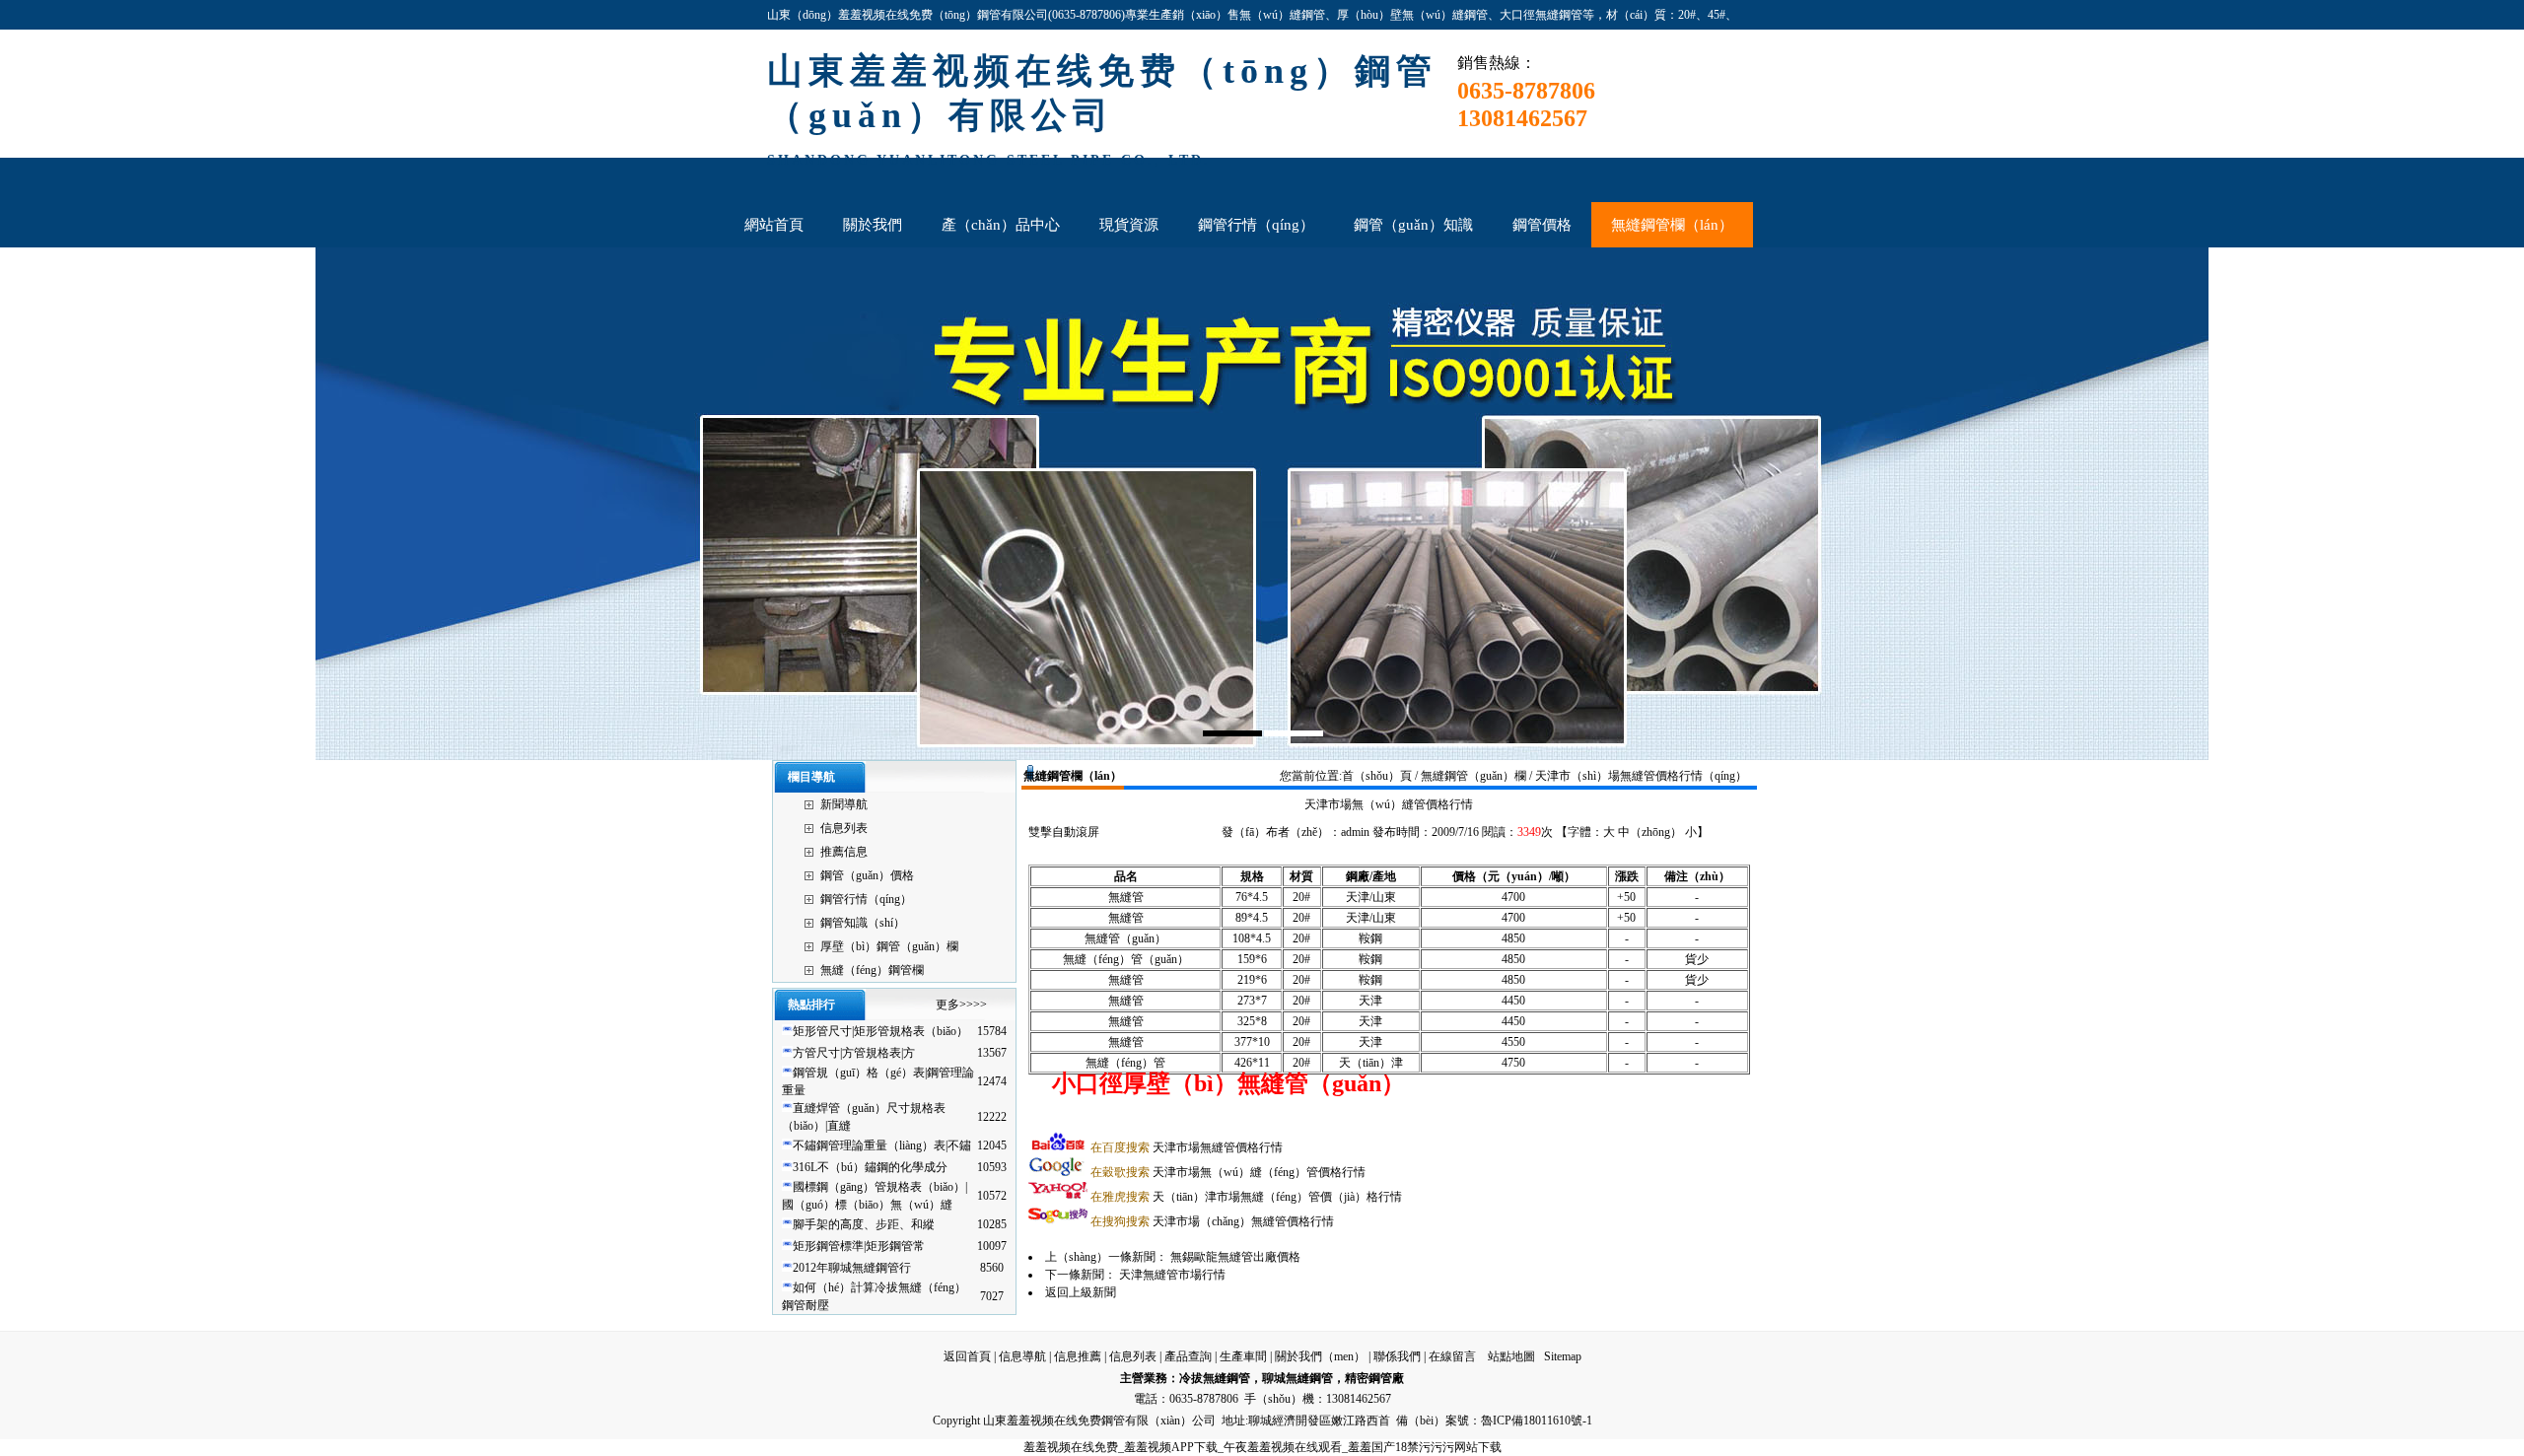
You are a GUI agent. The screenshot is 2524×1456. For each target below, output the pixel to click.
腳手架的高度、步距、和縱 (864, 1224)
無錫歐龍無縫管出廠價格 (1235, 1257)
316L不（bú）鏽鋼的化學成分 (870, 1167)
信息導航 (1022, 1356)
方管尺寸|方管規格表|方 (854, 1053)
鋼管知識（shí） (863, 923)
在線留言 (1452, 1356)
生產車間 (1243, 1356)
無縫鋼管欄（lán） (1073, 776)
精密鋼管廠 (1374, 1378)
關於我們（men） (1320, 1356)
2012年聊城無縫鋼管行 (852, 1268)
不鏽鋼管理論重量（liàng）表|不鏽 (882, 1145)
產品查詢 (1188, 1356)
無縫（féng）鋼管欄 (872, 970)
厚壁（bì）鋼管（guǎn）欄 (889, 946)
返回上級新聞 (1081, 1292)
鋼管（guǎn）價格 (867, 875)
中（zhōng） (1650, 832)
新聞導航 (844, 804)
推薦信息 (844, 852)
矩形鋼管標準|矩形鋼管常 (859, 1246)
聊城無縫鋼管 (1297, 1378)
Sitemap (1563, 1356)
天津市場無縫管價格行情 (1187, 1147)
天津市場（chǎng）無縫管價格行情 (1212, 1221)
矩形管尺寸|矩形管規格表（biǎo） (880, 1031)
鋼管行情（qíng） (866, 899)
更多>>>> (961, 1005)
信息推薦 (1078, 1356)
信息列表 (844, 828)
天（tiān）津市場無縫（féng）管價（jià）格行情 (1246, 1197)
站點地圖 (1511, 1356)
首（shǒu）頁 (1377, 776)
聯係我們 (1397, 1356)
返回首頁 (967, 1356)
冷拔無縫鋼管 (1215, 1378)
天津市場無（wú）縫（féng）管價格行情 (1228, 1172)
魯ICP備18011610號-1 (1537, 1421)
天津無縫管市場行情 (1172, 1275)
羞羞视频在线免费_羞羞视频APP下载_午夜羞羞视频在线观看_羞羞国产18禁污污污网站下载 (1262, 1447)
